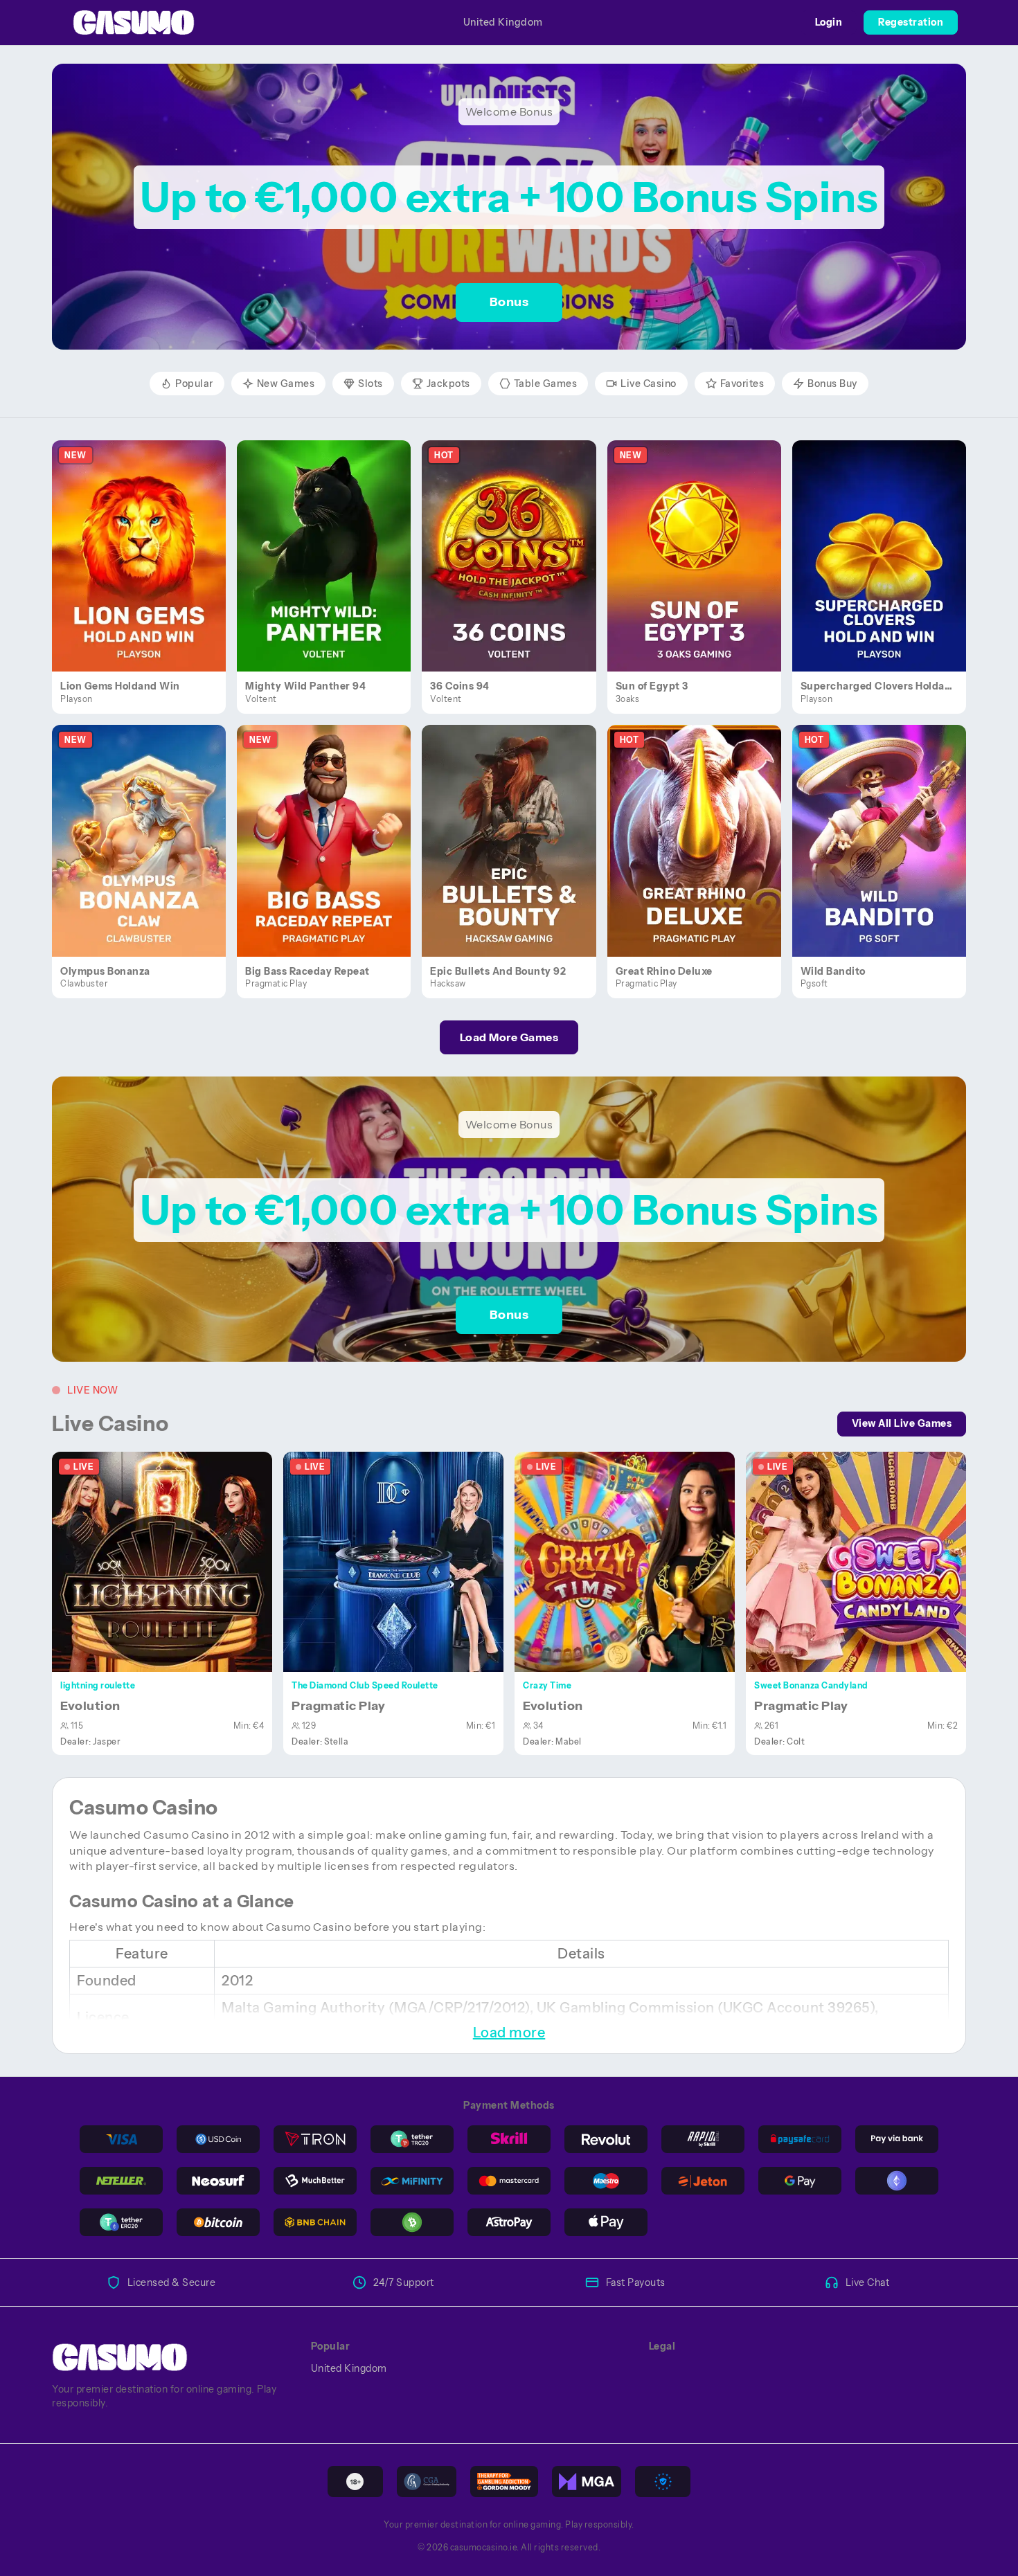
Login (829, 22)
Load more (509, 2033)
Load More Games (509, 1037)
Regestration (911, 22)
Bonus (509, 302)
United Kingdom (503, 22)
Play (147, 540)
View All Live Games (902, 1423)
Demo (147, 570)
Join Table (170, 1561)
